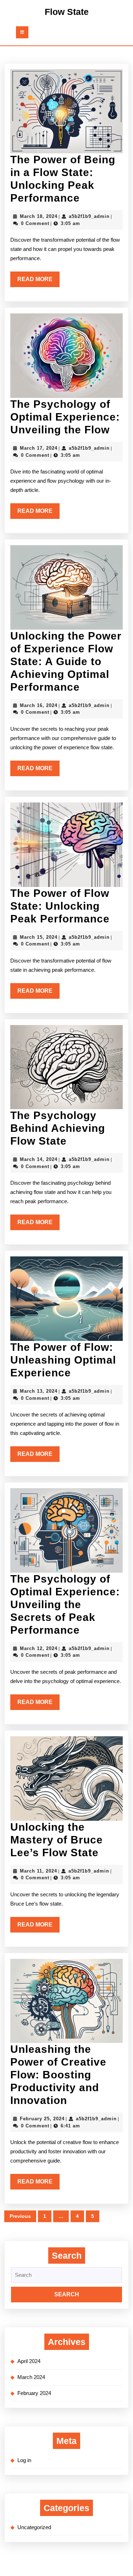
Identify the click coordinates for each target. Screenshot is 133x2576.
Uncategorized (34, 2527)
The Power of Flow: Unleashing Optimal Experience (63, 1360)
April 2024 (29, 2361)
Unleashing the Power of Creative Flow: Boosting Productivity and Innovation (58, 2075)
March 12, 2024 (39, 1648)
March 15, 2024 (39, 937)
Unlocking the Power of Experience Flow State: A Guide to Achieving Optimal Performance (66, 661)
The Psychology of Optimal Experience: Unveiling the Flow (65, 417)
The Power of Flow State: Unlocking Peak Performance (60, 906)
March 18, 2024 (39, 216)
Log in (24, 2460)
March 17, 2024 (39, 448)
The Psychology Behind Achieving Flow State (58, 1128)
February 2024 (34, 2393)
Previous (20, 2216)
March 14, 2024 (39, 1159)
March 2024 (31, 2377)
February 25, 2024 (42, 2119)
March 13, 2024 (39, 1391)
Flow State (67, 12)
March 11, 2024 (38, 1871)
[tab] (22, 32)
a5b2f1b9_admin (89, 216)
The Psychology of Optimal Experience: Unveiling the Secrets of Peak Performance (65, 1604)
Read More (38, 281)
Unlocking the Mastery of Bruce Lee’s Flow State (57, 1840)
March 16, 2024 (39, 705)
